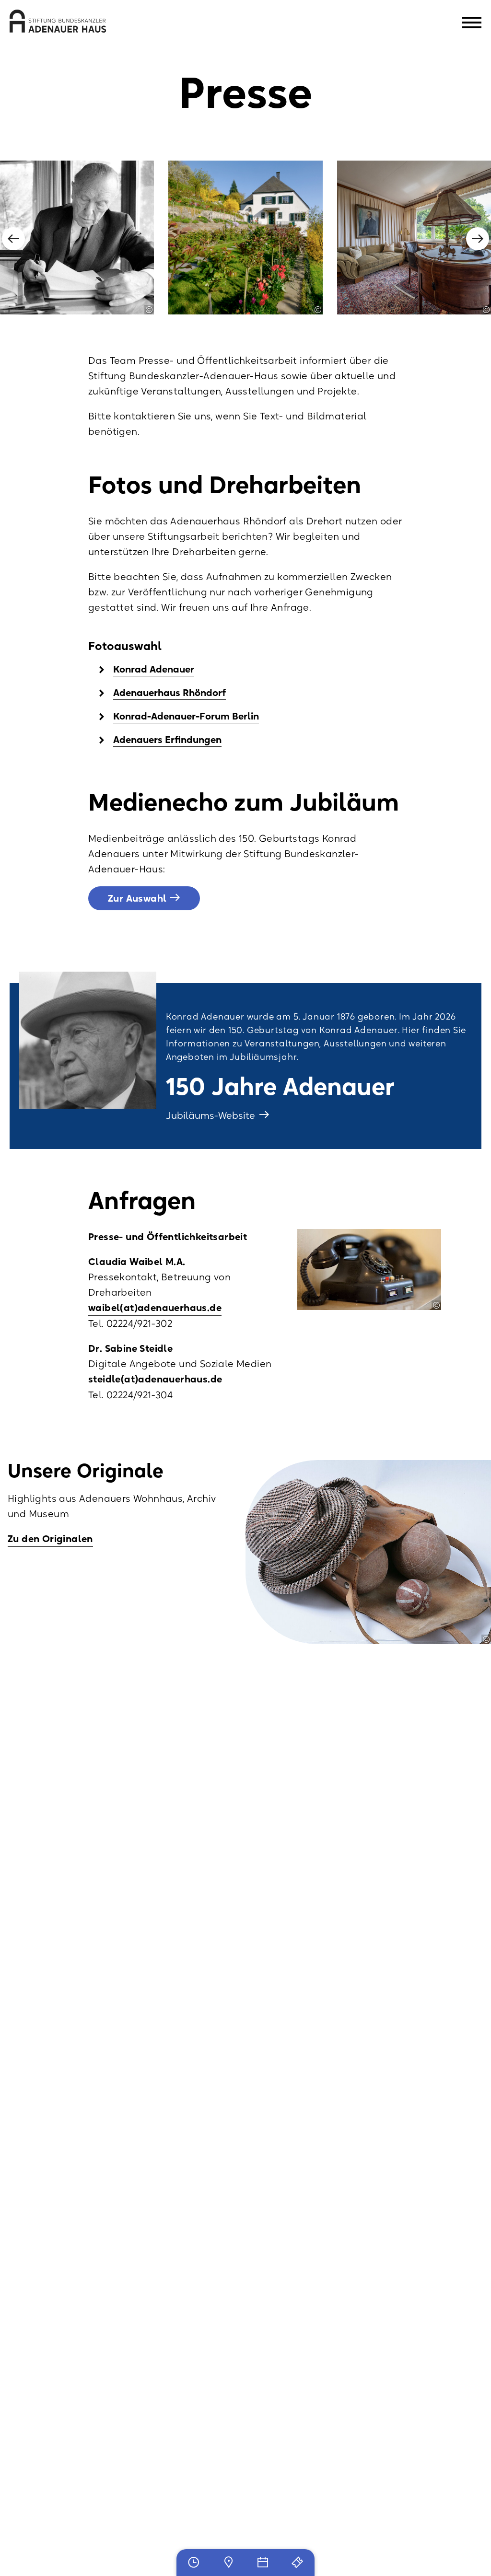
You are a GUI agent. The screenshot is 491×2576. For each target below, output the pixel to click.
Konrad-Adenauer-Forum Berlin (186, 716)
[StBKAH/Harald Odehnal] (486, 1639)
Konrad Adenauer (154, 669)
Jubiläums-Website (212, 1115)
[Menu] (472, 24)
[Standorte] (228, 2563)
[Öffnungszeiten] (194, 2563)
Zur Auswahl (137, 898)
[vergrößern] (77, 238)
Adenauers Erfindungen (167, 740)
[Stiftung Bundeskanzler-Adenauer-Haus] (58, 21)
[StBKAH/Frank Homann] (318, 310)
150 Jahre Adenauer (280, 1086)
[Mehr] (88, 1040)
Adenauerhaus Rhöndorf (170, 693)
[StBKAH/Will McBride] (149, 310)
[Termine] (263, 2563)
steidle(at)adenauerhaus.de (155, 1379)
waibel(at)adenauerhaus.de (155, 1308)
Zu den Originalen (50, 1539)
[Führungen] (297, 2563)
